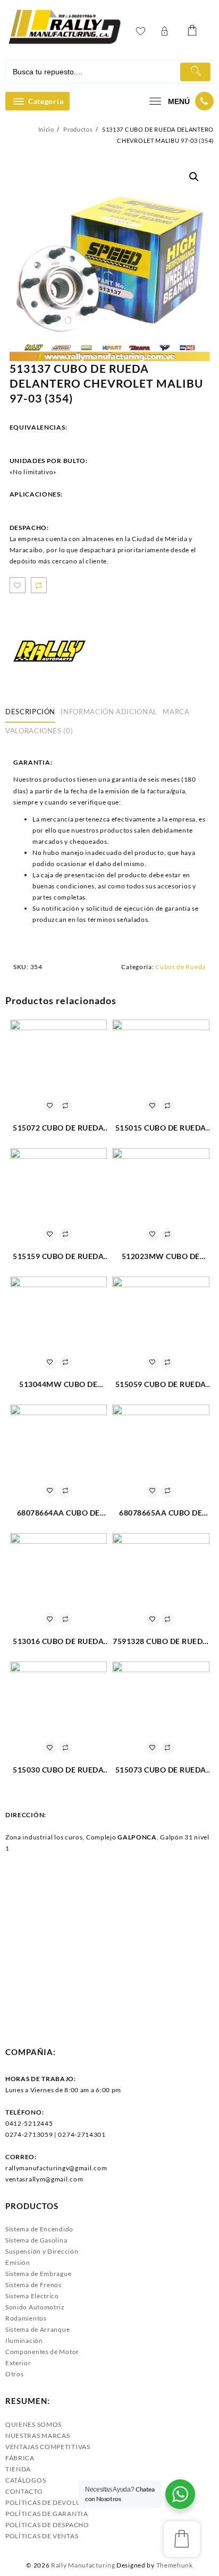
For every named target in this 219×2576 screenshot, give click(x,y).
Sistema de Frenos (33, 2285)
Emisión (18, 2262)
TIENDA (18, 2469)
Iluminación (24, 2340)
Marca (176, 712)
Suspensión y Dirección (42, 2251)
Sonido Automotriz (35, 2307)
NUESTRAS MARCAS (38, 2436)
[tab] (32, 712)
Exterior (18, 2363)
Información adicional (109, 712)
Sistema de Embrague (38, 2274)
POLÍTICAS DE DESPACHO (47, 2525)
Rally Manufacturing (83, 2565)
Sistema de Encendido (39, 2229)
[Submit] (195, 72)
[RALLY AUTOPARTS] (49, 651)
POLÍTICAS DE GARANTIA (47, 2514)
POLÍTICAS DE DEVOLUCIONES (56, 2502)
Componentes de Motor (42, 2352)
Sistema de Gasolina (36, 2240)
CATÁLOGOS (26, 2480)
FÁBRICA (20, 2458)
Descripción (30, 712)
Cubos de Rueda (180, 967)
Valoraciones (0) (39, 731)
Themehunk (175, 2565)
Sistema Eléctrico (32, 2296)
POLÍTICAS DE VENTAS (42, 2536)
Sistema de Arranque (37, 2329)
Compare (39, 585)
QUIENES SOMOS (33, 2424)
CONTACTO (24, 2491)
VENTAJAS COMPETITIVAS (48, 2447)
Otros (15, 2374)
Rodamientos (26, 2318)
